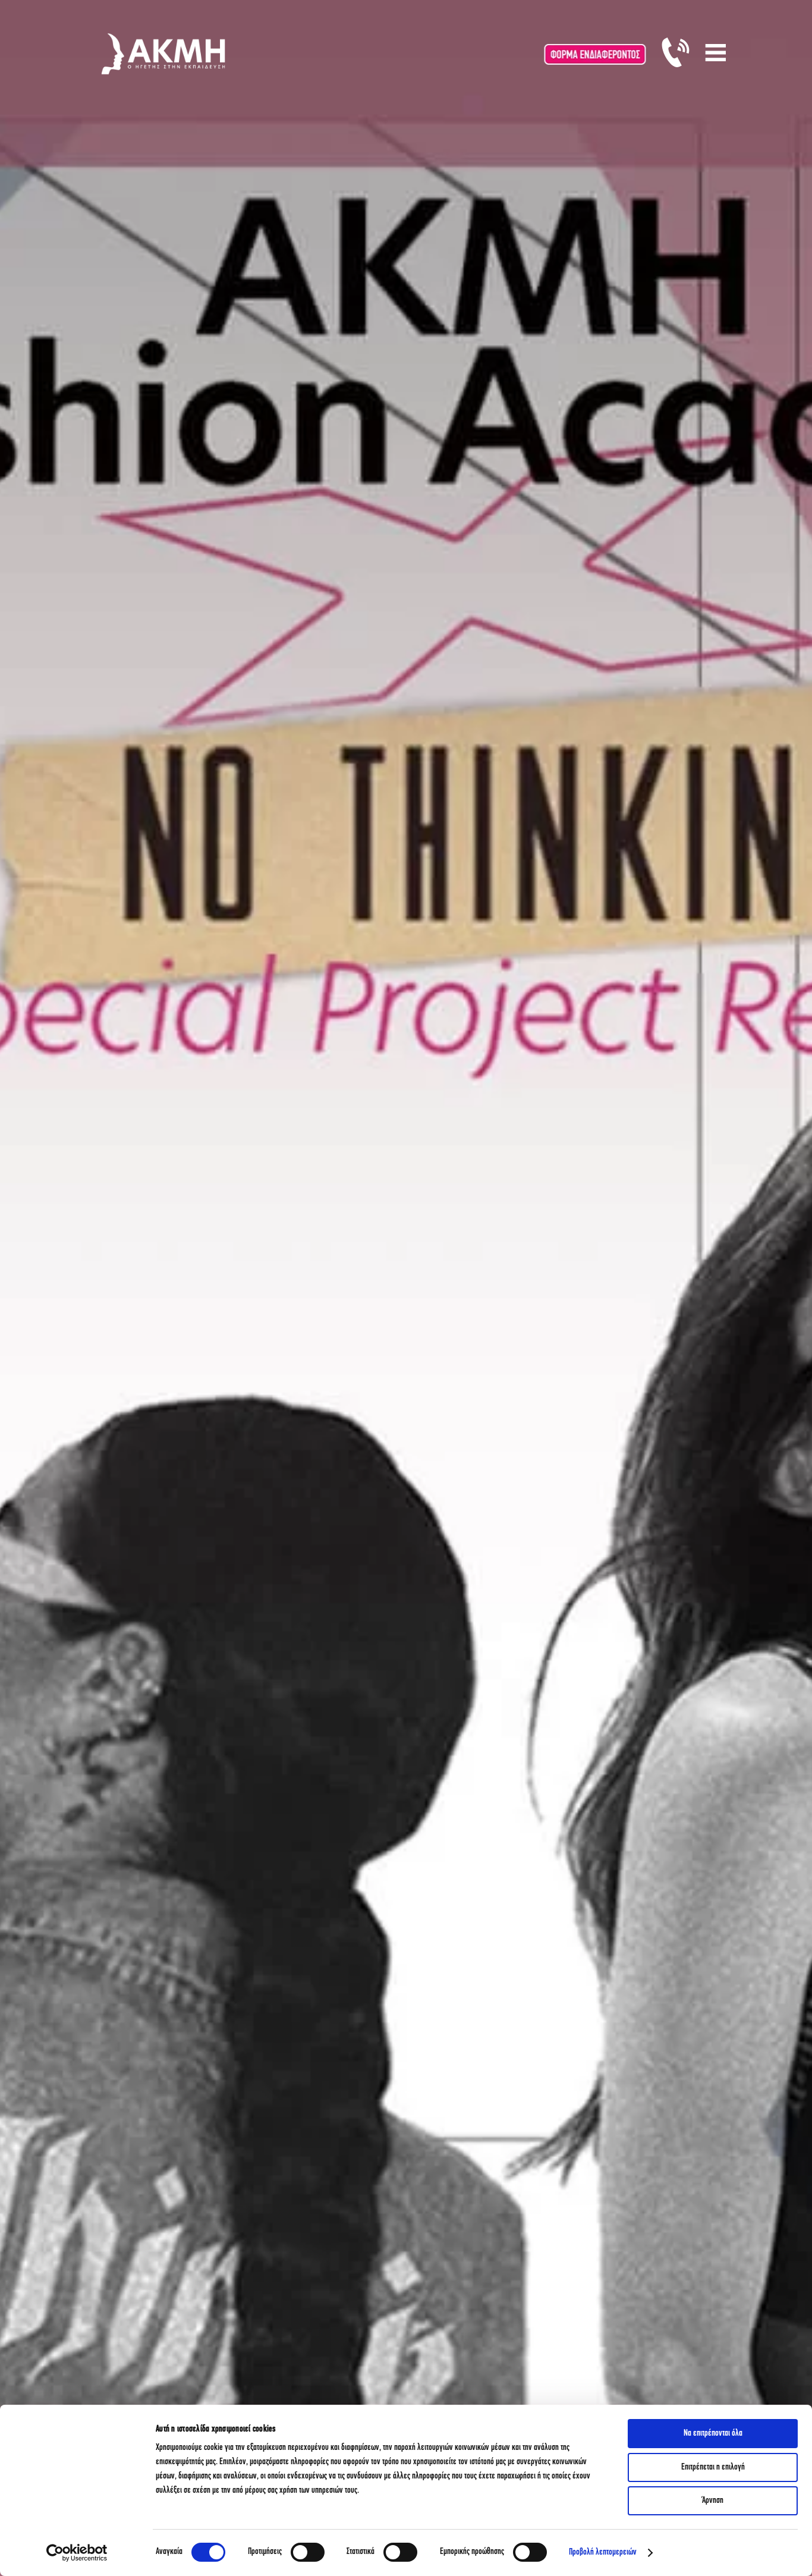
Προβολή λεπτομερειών (603, 2553)
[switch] (308, 2552)
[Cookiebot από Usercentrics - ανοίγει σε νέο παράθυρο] (77, 2553)
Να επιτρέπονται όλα (713, 2434)
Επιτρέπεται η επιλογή (713, 2467)
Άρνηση (713, 2501)
